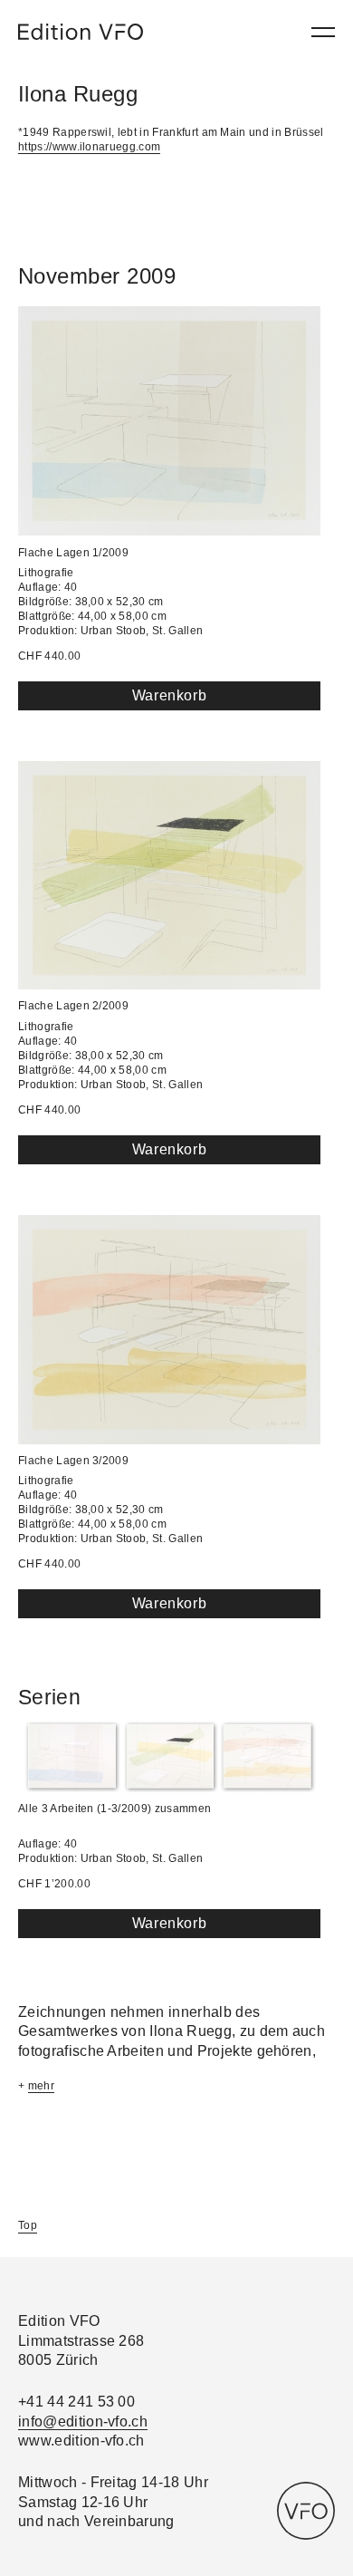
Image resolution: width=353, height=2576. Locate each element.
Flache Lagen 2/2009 (73, 1006)
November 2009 (97, 276)
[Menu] (323, 32)
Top (28, 2225)
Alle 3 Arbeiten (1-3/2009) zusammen (114, 1809)
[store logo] (81, 32)
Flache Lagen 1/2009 (73, 553)
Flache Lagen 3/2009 (73, 1461)
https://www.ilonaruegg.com (89, 147)
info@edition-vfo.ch (83, 2422)
